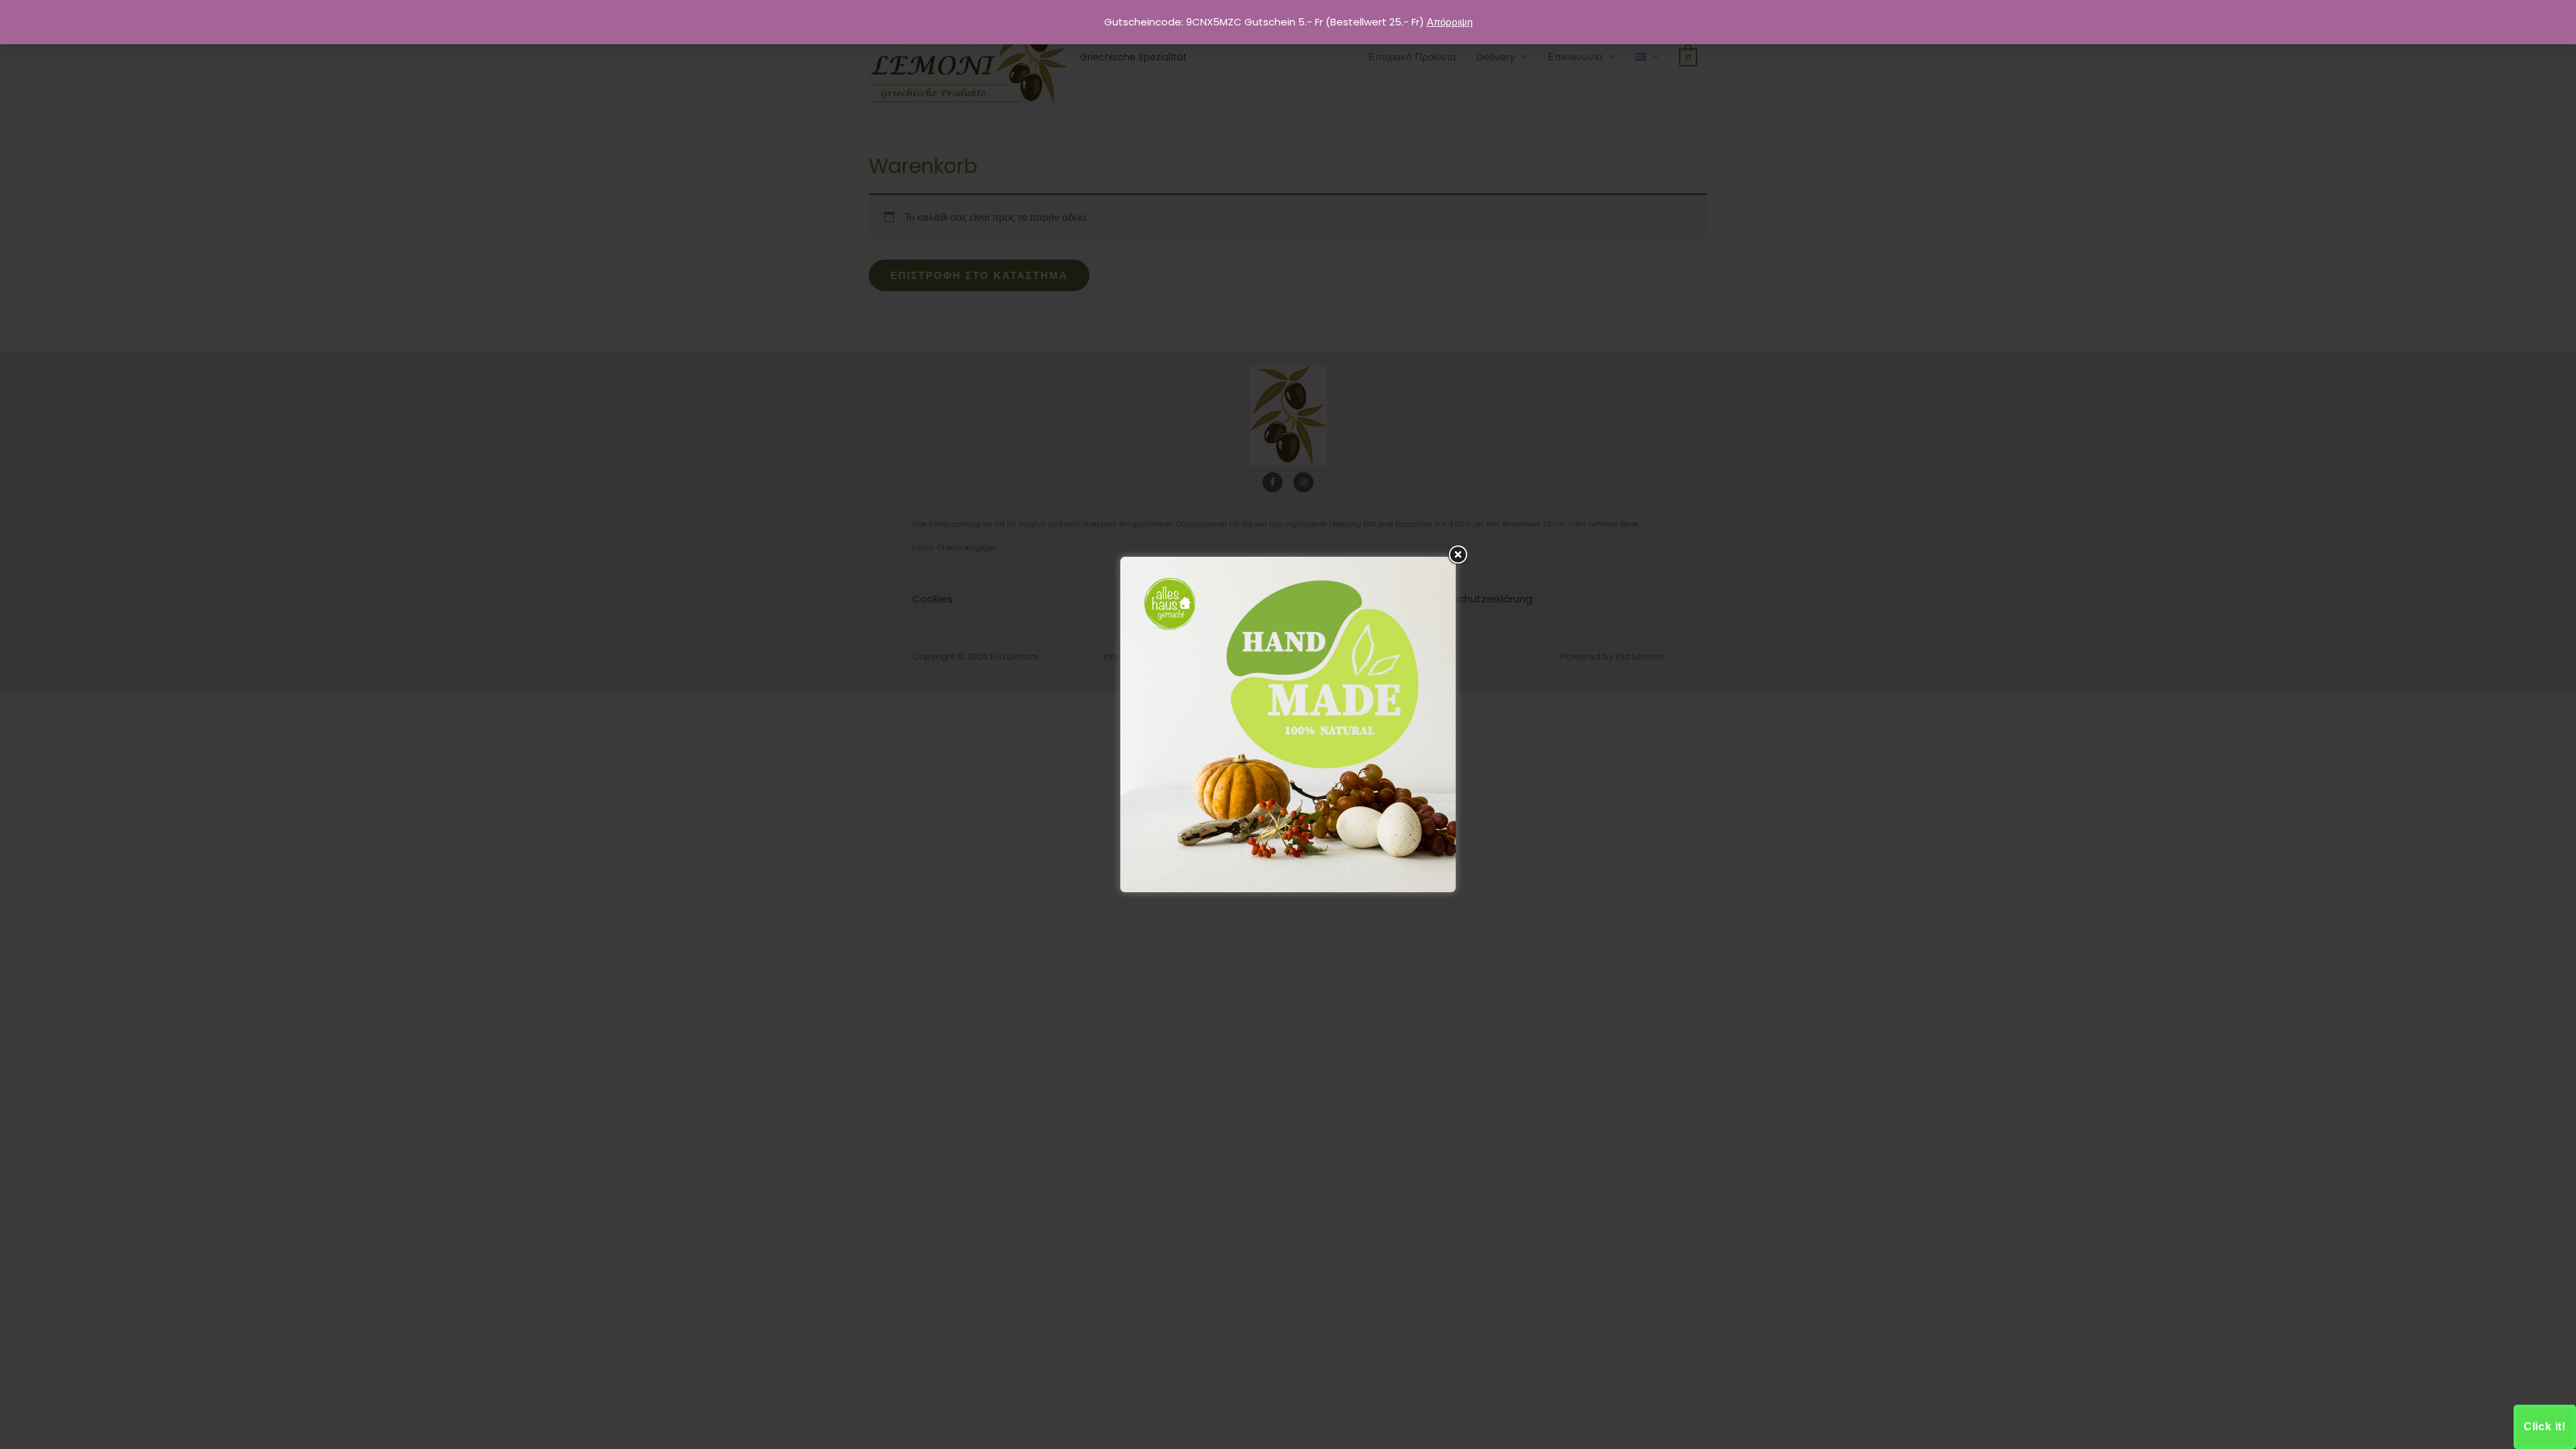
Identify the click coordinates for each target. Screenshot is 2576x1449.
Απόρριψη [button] (1450, 22)
